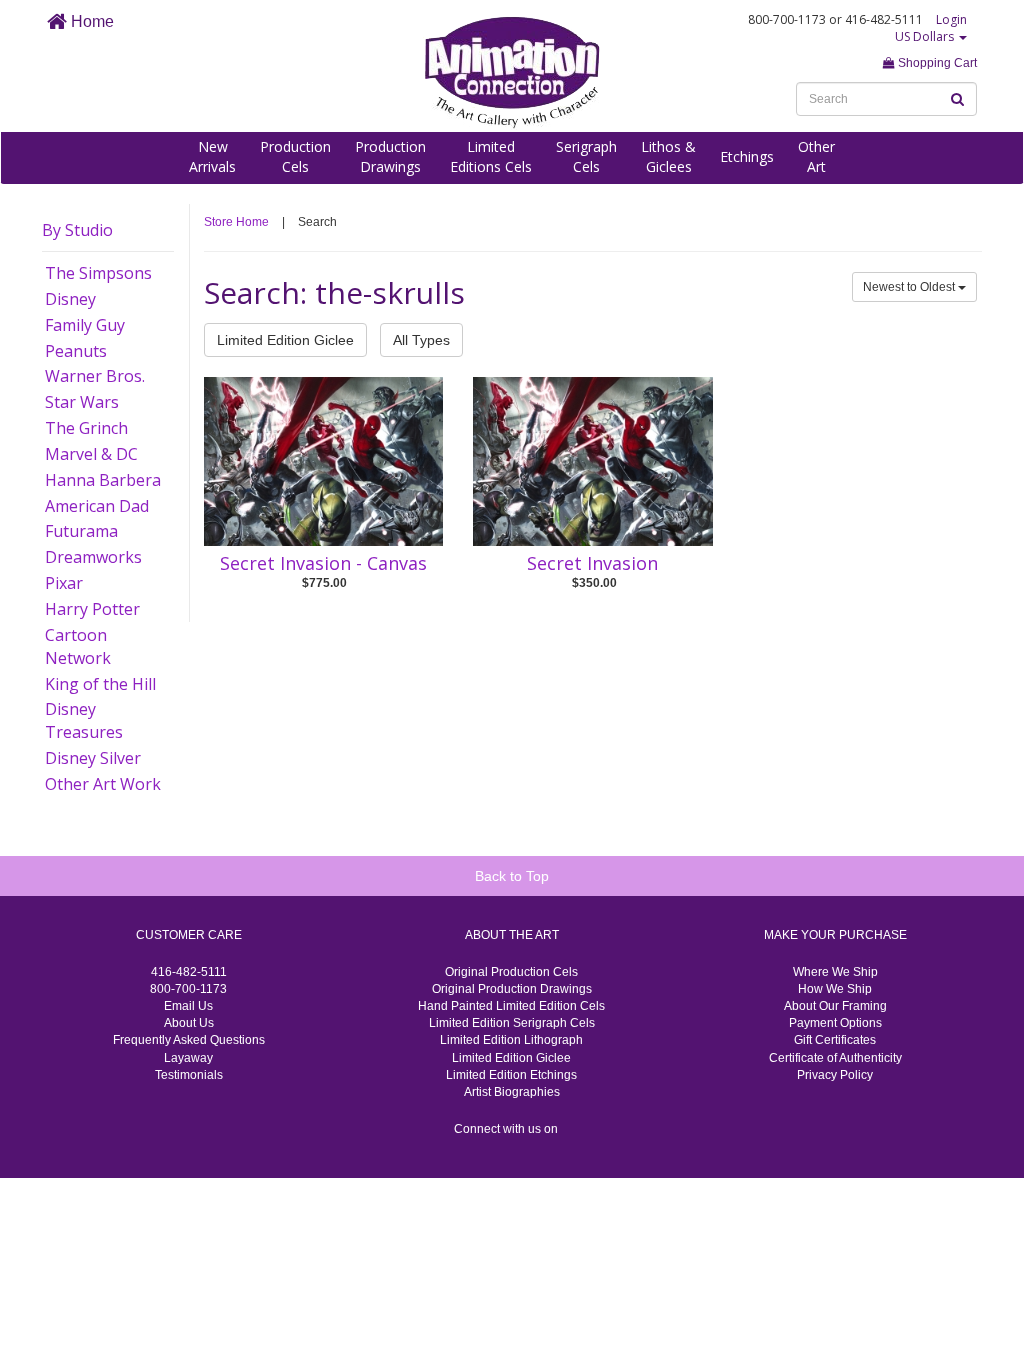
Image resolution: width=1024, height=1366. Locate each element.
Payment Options (835, 1023)
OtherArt (816, 156)
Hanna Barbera (103, 480)
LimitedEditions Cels (491, 156)
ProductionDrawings (390, 156)
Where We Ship (835, 972)
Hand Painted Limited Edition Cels (511, 1006)
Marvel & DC (91, 454)
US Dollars (926, 36)
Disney (70, 299)
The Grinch (86, 428)
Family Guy (85, 325)
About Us (189, 1023)
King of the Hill (100, 684)
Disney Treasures (84, 720)
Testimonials (189, 1075)
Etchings (747, 156)
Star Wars (82, 402)
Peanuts (76, 351)
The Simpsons (98, 273)
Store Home (236, 222)
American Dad (97, 506)
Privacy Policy (835, 1075)
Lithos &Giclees (668, 156)
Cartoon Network (78, 646)
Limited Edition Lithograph (511, 1040)
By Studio (77, 230)
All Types (421, 340)
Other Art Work (103, 784)
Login (951, 19)
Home (90, 21)
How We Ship (835, 989)
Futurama (81, 531)
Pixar (64, 583)
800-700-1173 (188, 989)
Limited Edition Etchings (511, 1075)
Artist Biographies (512, 1092)
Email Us (188, 1006)
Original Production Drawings (512, 989)
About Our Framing (835, 1006)
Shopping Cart (936, 63)
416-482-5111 (189, 972)
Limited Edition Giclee (285, 340)
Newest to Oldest (910, 287)
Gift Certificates (835, 1040)
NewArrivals (212, 156)
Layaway (188, 1058)
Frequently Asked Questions (189, 1040)
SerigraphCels (586, 156)
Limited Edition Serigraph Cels (512, 1023)
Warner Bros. (95, 376)
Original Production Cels (511, 972)
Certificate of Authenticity (835, 1058)
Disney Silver (93, 758)
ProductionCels (295, 156)
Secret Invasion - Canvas (323, 563)
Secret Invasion (592, 563)
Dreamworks (93, 557)
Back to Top (512, 876)
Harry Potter (92, 609)
